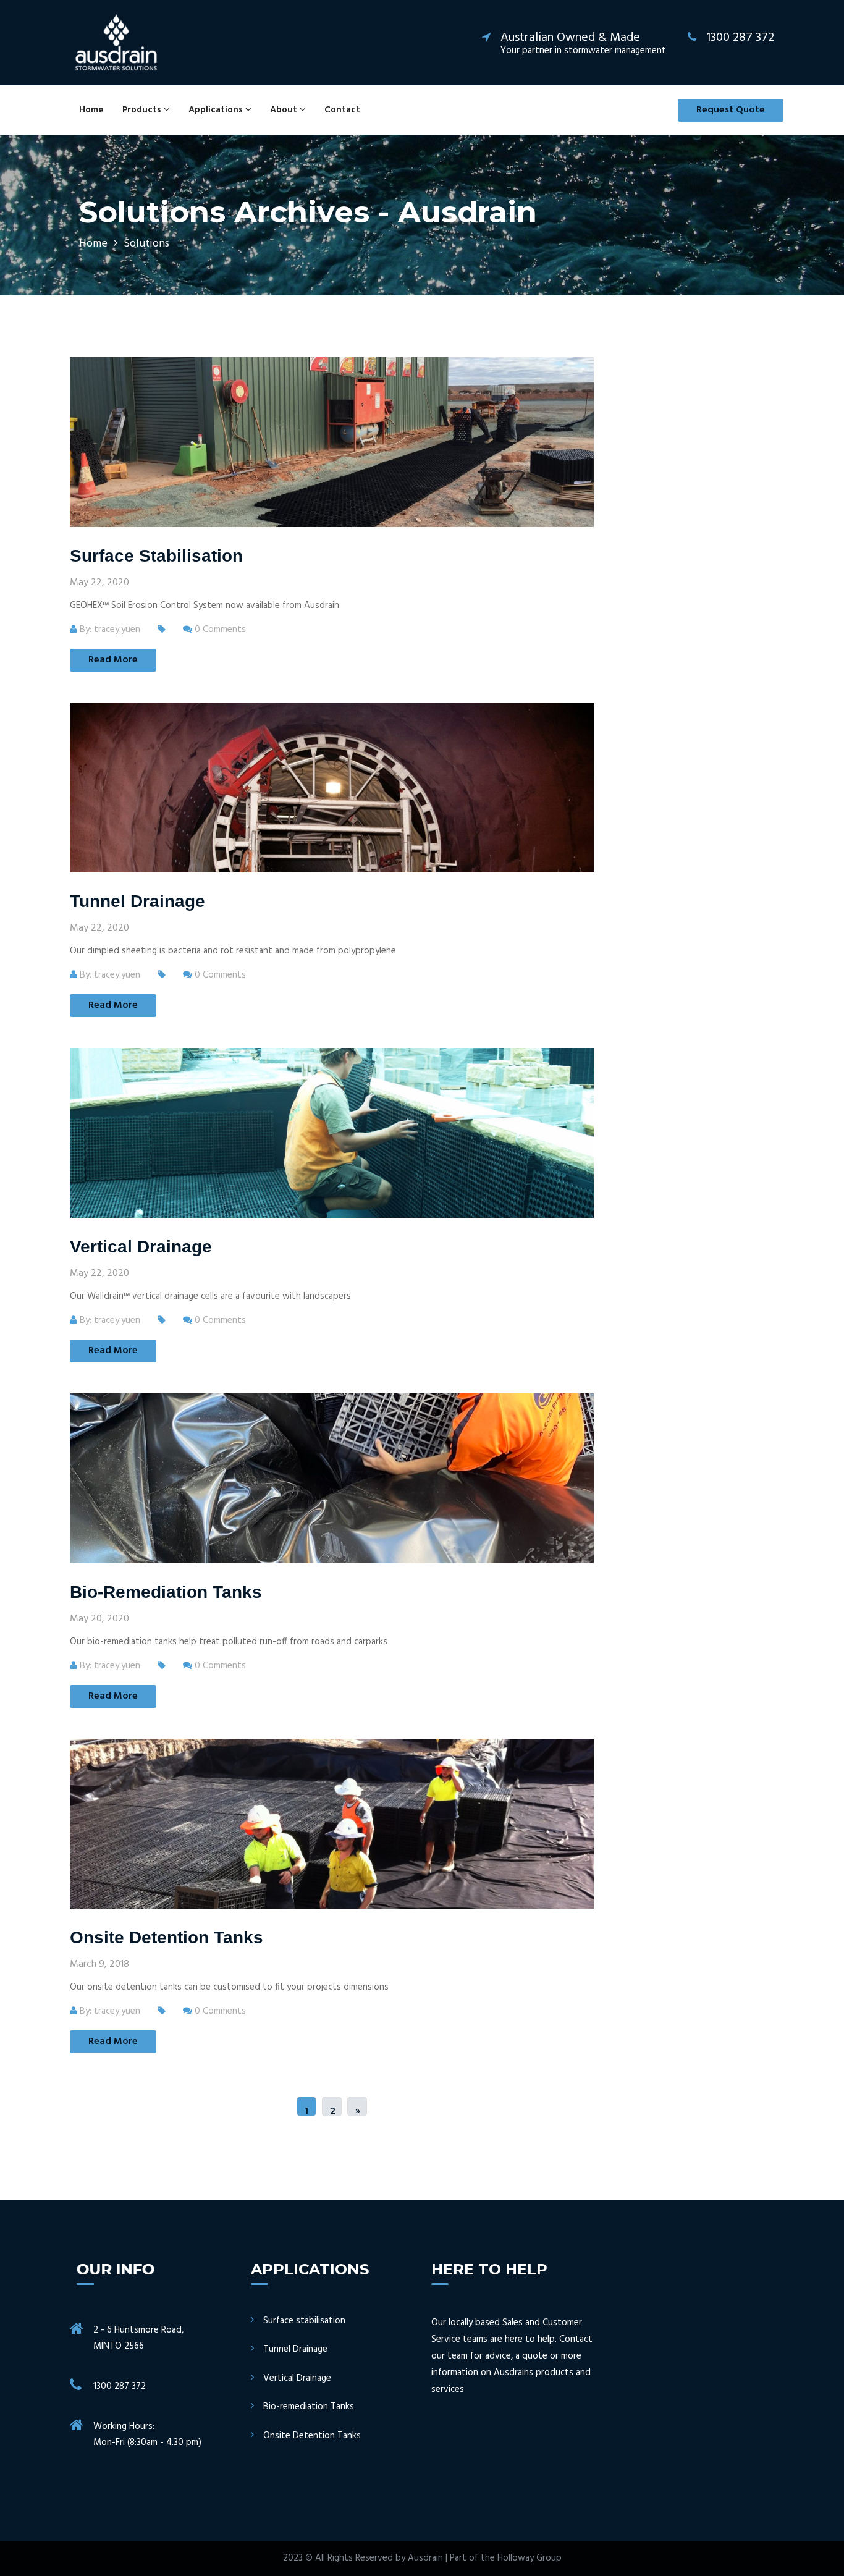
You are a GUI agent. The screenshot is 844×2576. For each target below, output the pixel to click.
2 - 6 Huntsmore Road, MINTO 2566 (138, 2338)
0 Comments (219, 630)
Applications (217, 110)
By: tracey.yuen (109, 630)
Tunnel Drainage (137, 901)
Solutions (146, 244)
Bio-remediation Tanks (166, 1592)
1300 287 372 (120, 2386)
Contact (342, 110)
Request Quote (731, 110)
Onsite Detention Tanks (167, 1937)
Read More (113, 660)
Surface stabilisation (156, 556)
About (285, 110)
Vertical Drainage (141, 1247)
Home (91, 110)
